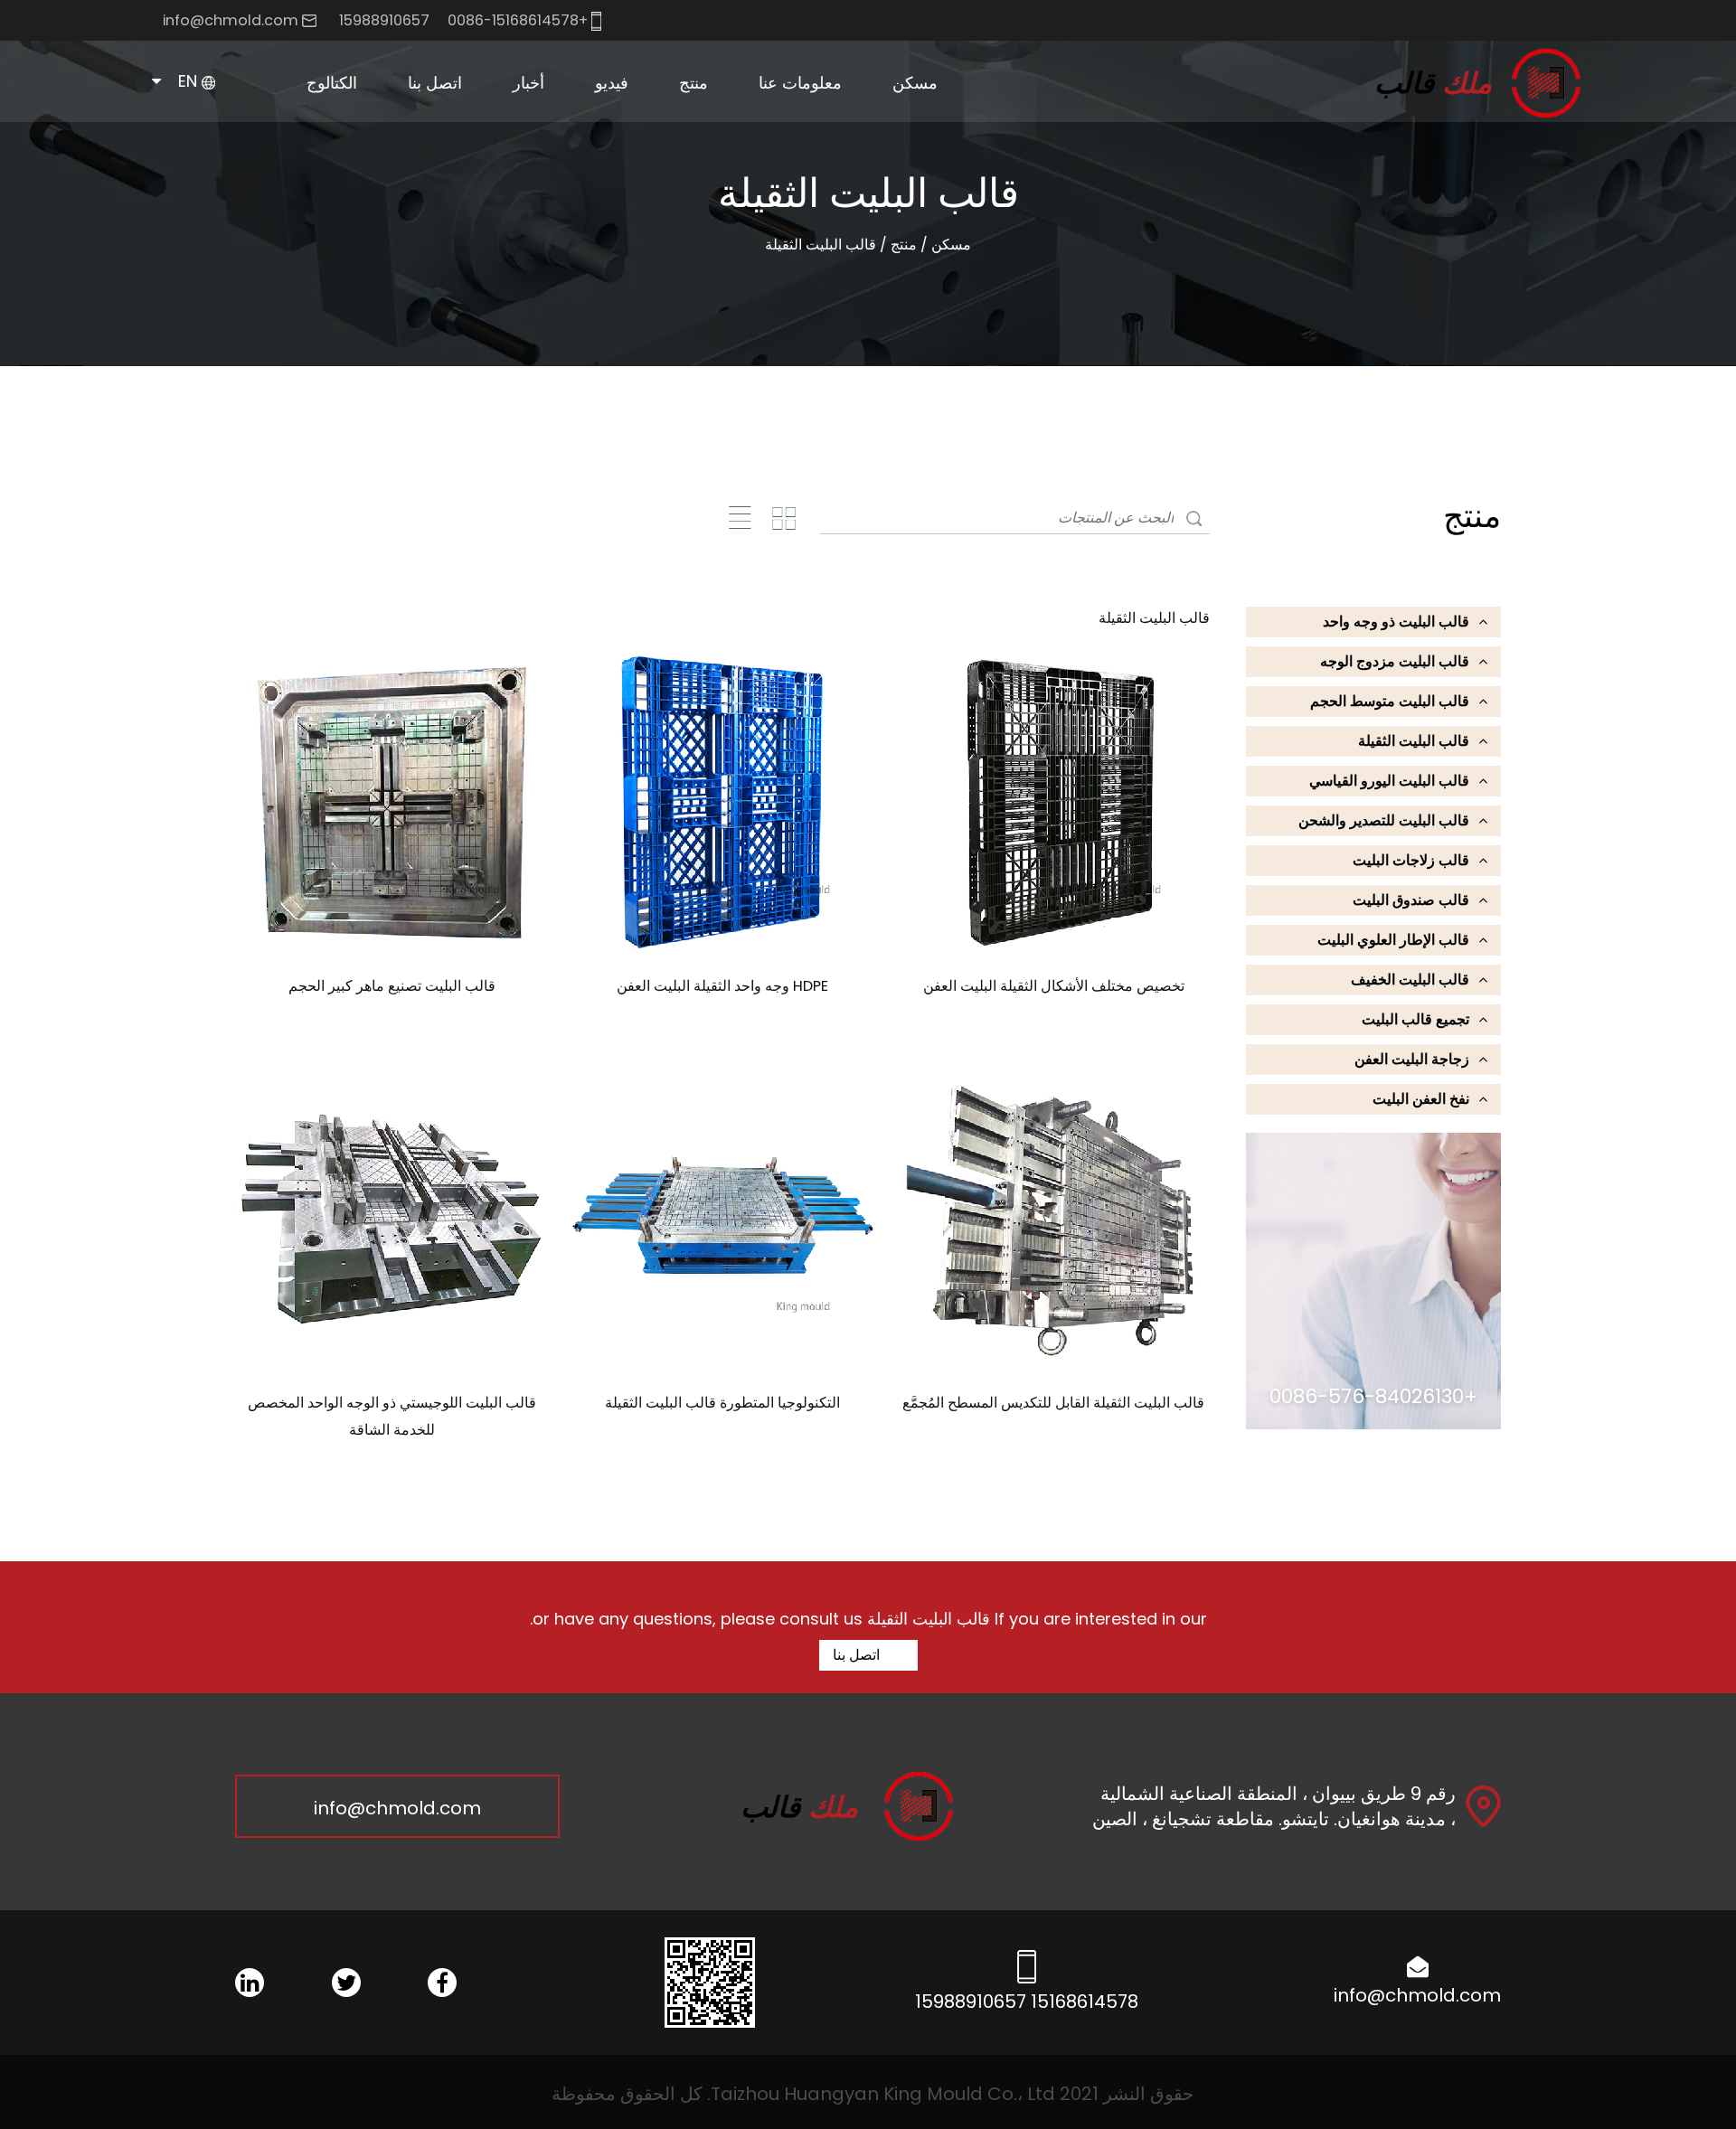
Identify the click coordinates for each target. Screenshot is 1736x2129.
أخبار (528, 83)
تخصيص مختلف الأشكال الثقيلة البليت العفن (1054, 986)
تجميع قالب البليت (1415, 1019)
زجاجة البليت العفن (1412, 1059)
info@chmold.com (231, 20)
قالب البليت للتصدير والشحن (1384, 820)
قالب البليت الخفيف (1410, 980)
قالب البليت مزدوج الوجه (1395, 661)
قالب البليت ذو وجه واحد (1396, 622)
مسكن (915, 83)
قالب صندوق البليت (1411, 900)
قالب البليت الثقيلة (1414, 741)
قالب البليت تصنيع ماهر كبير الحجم (392, 986)
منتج (693, 83)
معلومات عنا (800, 83)
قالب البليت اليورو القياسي (652, 112)
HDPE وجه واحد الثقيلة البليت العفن (722, 986)
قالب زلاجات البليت (1411, 860)
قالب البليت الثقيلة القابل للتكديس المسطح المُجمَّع (1053, 1403)
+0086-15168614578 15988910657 (465, 20)
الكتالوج (332, 83)
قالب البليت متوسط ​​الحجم (656, 117)
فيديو (612, 83)
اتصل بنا (435, 83)
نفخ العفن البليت (1421, 1099)
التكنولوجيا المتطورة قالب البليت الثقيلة (722, 1403)
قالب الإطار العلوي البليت (1393, 940)
